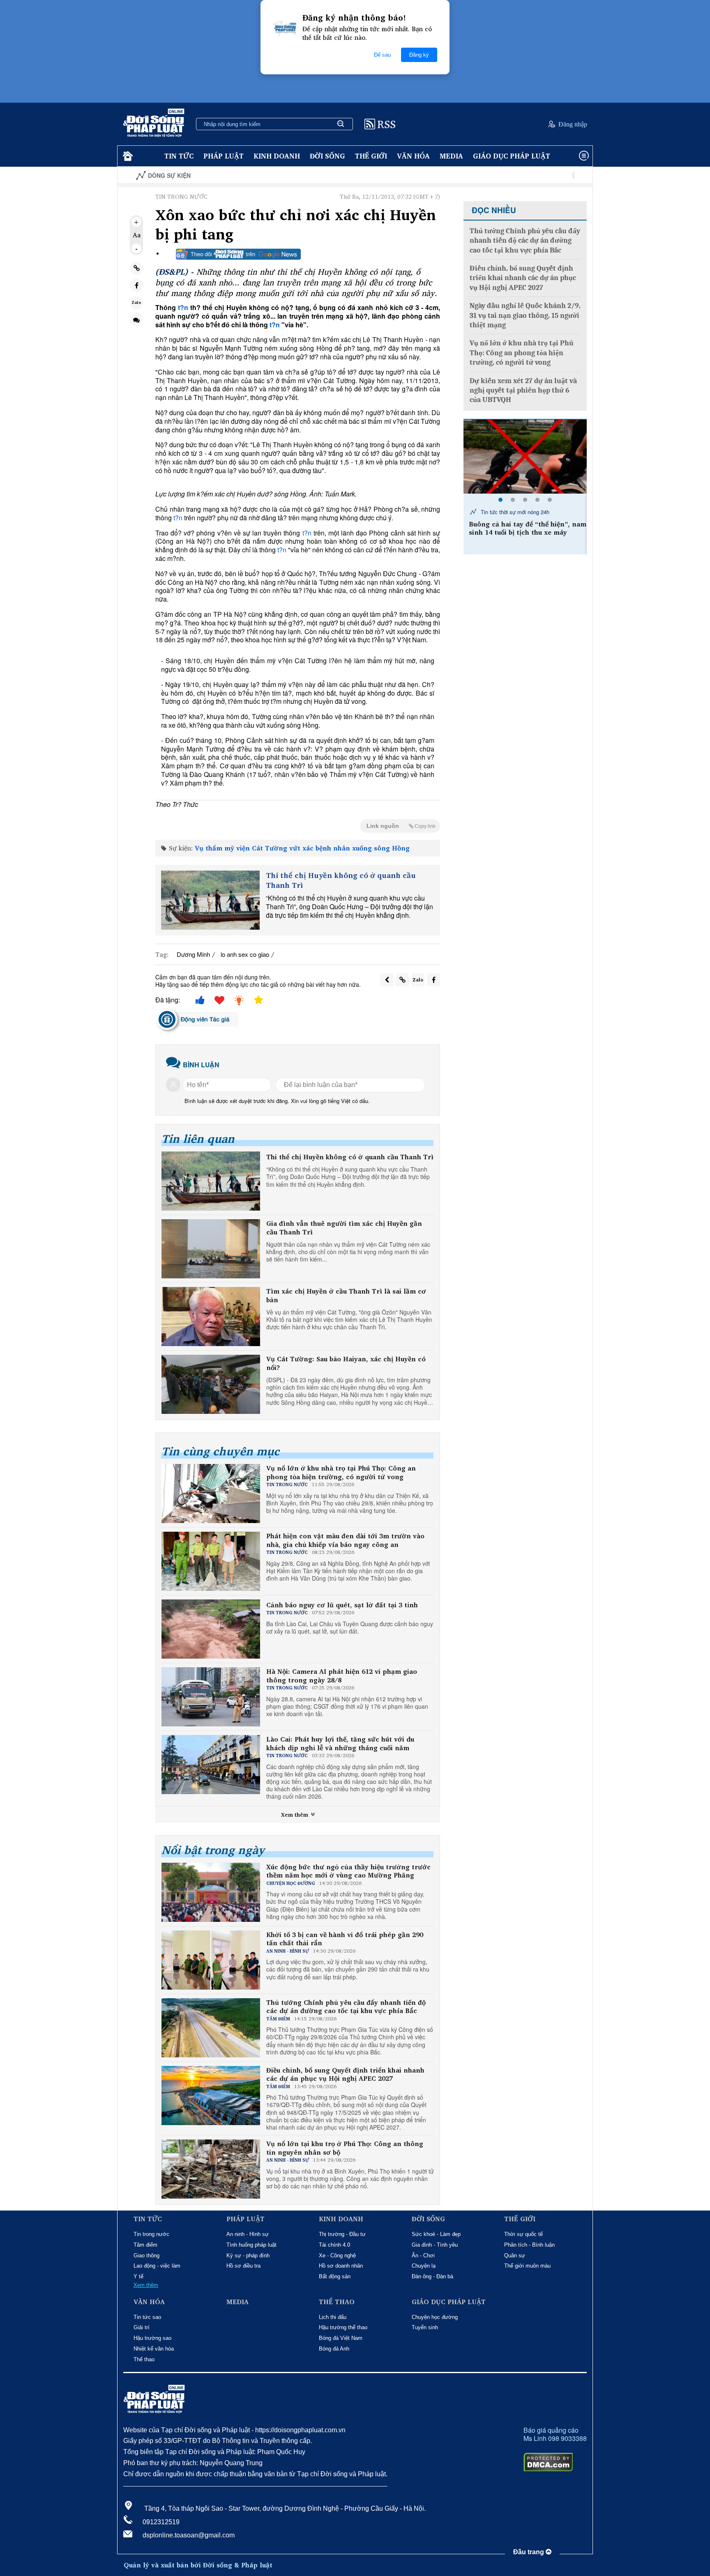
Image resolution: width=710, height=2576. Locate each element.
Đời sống (327, 156)
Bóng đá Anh (334, 2349)
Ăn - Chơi (423, 2255)
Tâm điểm (145, 2245)
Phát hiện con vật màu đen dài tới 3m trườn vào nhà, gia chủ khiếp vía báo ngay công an (345, 1540)
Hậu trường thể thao (343, 2327)
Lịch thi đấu (333, 2317)
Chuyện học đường (435, 2317)
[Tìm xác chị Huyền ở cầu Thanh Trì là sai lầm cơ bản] (211, 1317)
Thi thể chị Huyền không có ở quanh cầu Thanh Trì (341, 880)
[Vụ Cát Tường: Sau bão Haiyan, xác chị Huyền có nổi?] (211, 1384)
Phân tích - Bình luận (529, 2245)
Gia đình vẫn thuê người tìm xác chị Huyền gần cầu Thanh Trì (344, 1228)
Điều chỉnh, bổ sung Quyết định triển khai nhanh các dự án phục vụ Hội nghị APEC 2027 (345, 2075)
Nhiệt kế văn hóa (154, 2349)
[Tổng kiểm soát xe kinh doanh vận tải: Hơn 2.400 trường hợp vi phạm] (525, 457)
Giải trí (142, 2327)
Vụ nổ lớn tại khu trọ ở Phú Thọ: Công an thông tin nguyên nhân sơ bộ (345, 2148)
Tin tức (179, 156)
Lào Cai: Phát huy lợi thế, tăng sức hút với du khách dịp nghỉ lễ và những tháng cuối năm (340, 1744)
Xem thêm (295, 1815)
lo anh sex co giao (245, 954)
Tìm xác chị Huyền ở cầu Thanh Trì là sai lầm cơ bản (346, 1296)
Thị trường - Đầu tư (342, 2234)
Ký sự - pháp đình (248, 2255)
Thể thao (144, 2359)
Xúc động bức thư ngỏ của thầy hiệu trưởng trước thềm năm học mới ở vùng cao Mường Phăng (348, 1871)
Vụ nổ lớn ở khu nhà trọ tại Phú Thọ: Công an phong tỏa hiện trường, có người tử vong (341, 1473)
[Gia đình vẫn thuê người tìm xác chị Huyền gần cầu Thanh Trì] (211, 1249)
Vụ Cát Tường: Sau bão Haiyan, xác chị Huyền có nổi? (346, 1363)
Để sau (382, 55)
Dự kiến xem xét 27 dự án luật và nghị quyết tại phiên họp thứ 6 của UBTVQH (523, 391)
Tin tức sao (147, 2317)
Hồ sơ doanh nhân (341, 2266)
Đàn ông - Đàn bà (432, 2276)
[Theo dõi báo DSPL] (238, 254)
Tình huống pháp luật (251, 2245)
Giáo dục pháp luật (512, 156)
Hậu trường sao (152, 2338)
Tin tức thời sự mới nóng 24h (514, 512)
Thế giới (371, 156)
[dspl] (127, 156)
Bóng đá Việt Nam (341, 2338)
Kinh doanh (277, 156)
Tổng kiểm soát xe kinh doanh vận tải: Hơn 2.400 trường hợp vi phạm (527, 529)
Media (451, 156)
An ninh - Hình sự (248, 2234)
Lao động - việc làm (157, 2266)
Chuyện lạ (424, 2266)
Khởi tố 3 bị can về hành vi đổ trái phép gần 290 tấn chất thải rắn (345, 1939)
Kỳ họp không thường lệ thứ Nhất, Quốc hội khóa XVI (548, 176)
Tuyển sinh (425, 2327)
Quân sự (515, 2255)
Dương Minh (193, 954)
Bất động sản (335, 2276)
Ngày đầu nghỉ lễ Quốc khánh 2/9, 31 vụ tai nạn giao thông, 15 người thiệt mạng (525, 315)
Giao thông (146, 2255)
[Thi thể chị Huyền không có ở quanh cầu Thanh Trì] (210, 900)
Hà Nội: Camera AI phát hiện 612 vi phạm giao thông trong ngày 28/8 (342, 1676)
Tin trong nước (151, 2234)
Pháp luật (224, 156)
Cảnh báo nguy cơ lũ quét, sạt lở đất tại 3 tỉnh (342, 1605)
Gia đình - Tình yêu (435, 2245)
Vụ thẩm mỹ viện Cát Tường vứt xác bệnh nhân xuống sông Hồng (302, 848)
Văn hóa (413, 156)
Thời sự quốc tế (523, 2234)
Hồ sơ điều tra (243, 2266)
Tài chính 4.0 (334, 2245)
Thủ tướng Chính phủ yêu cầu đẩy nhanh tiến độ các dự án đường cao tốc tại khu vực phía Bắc (346, 2007)
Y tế (138, 2276)
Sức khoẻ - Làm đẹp (436, 2234)
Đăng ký (419, 55)
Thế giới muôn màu (527, 2266)
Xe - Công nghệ (337, 2255)
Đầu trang (529, 2552)
